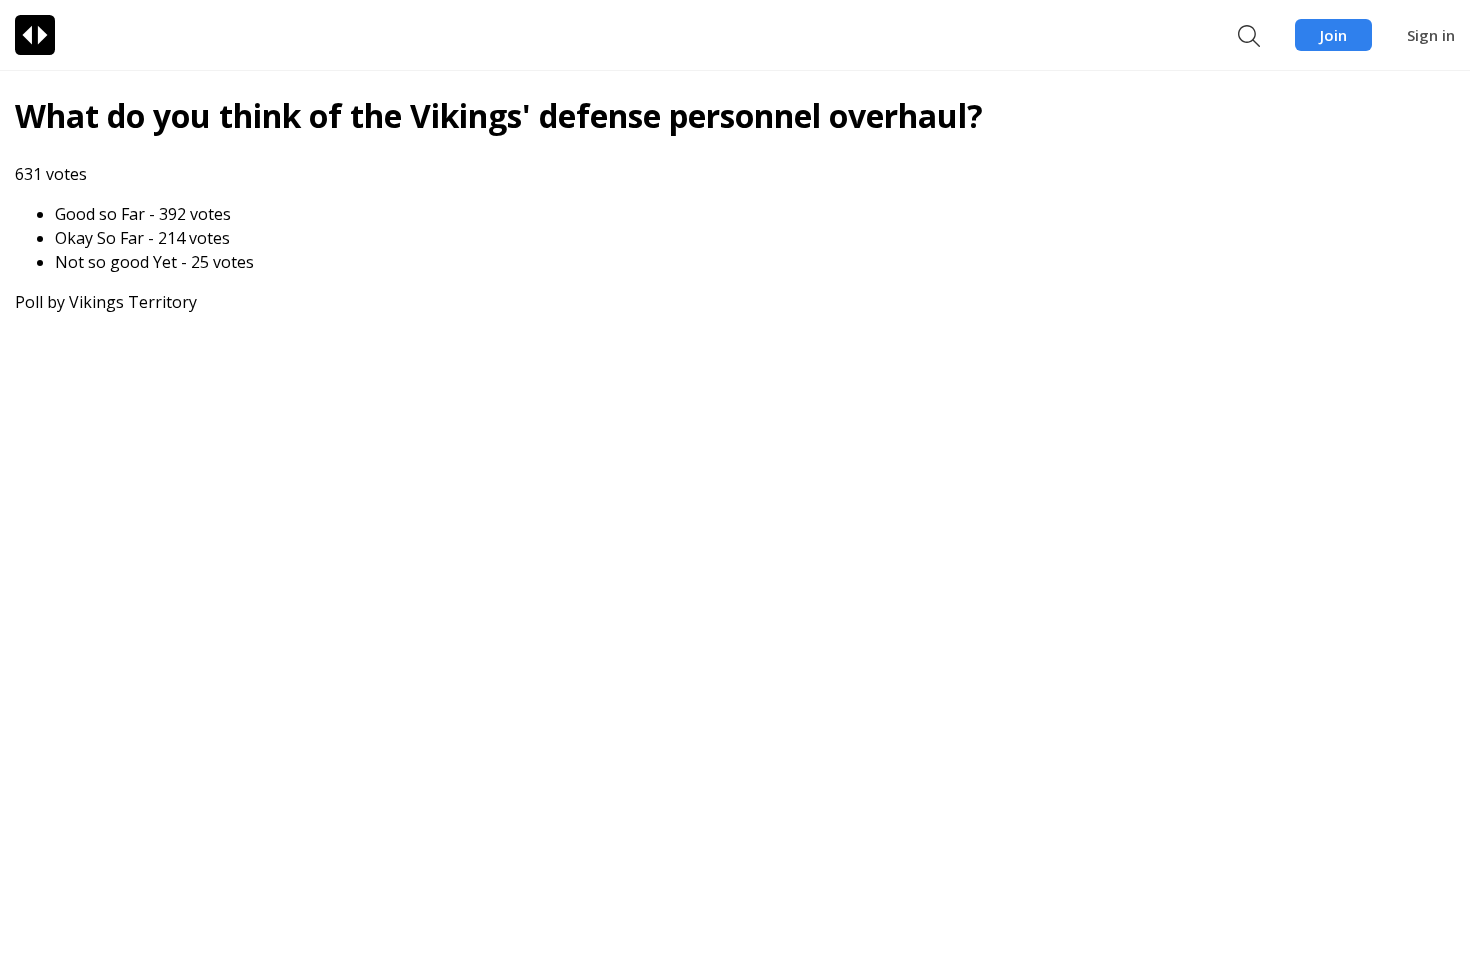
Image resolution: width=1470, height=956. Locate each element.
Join (1333, 35)
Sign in (1431, 35)
